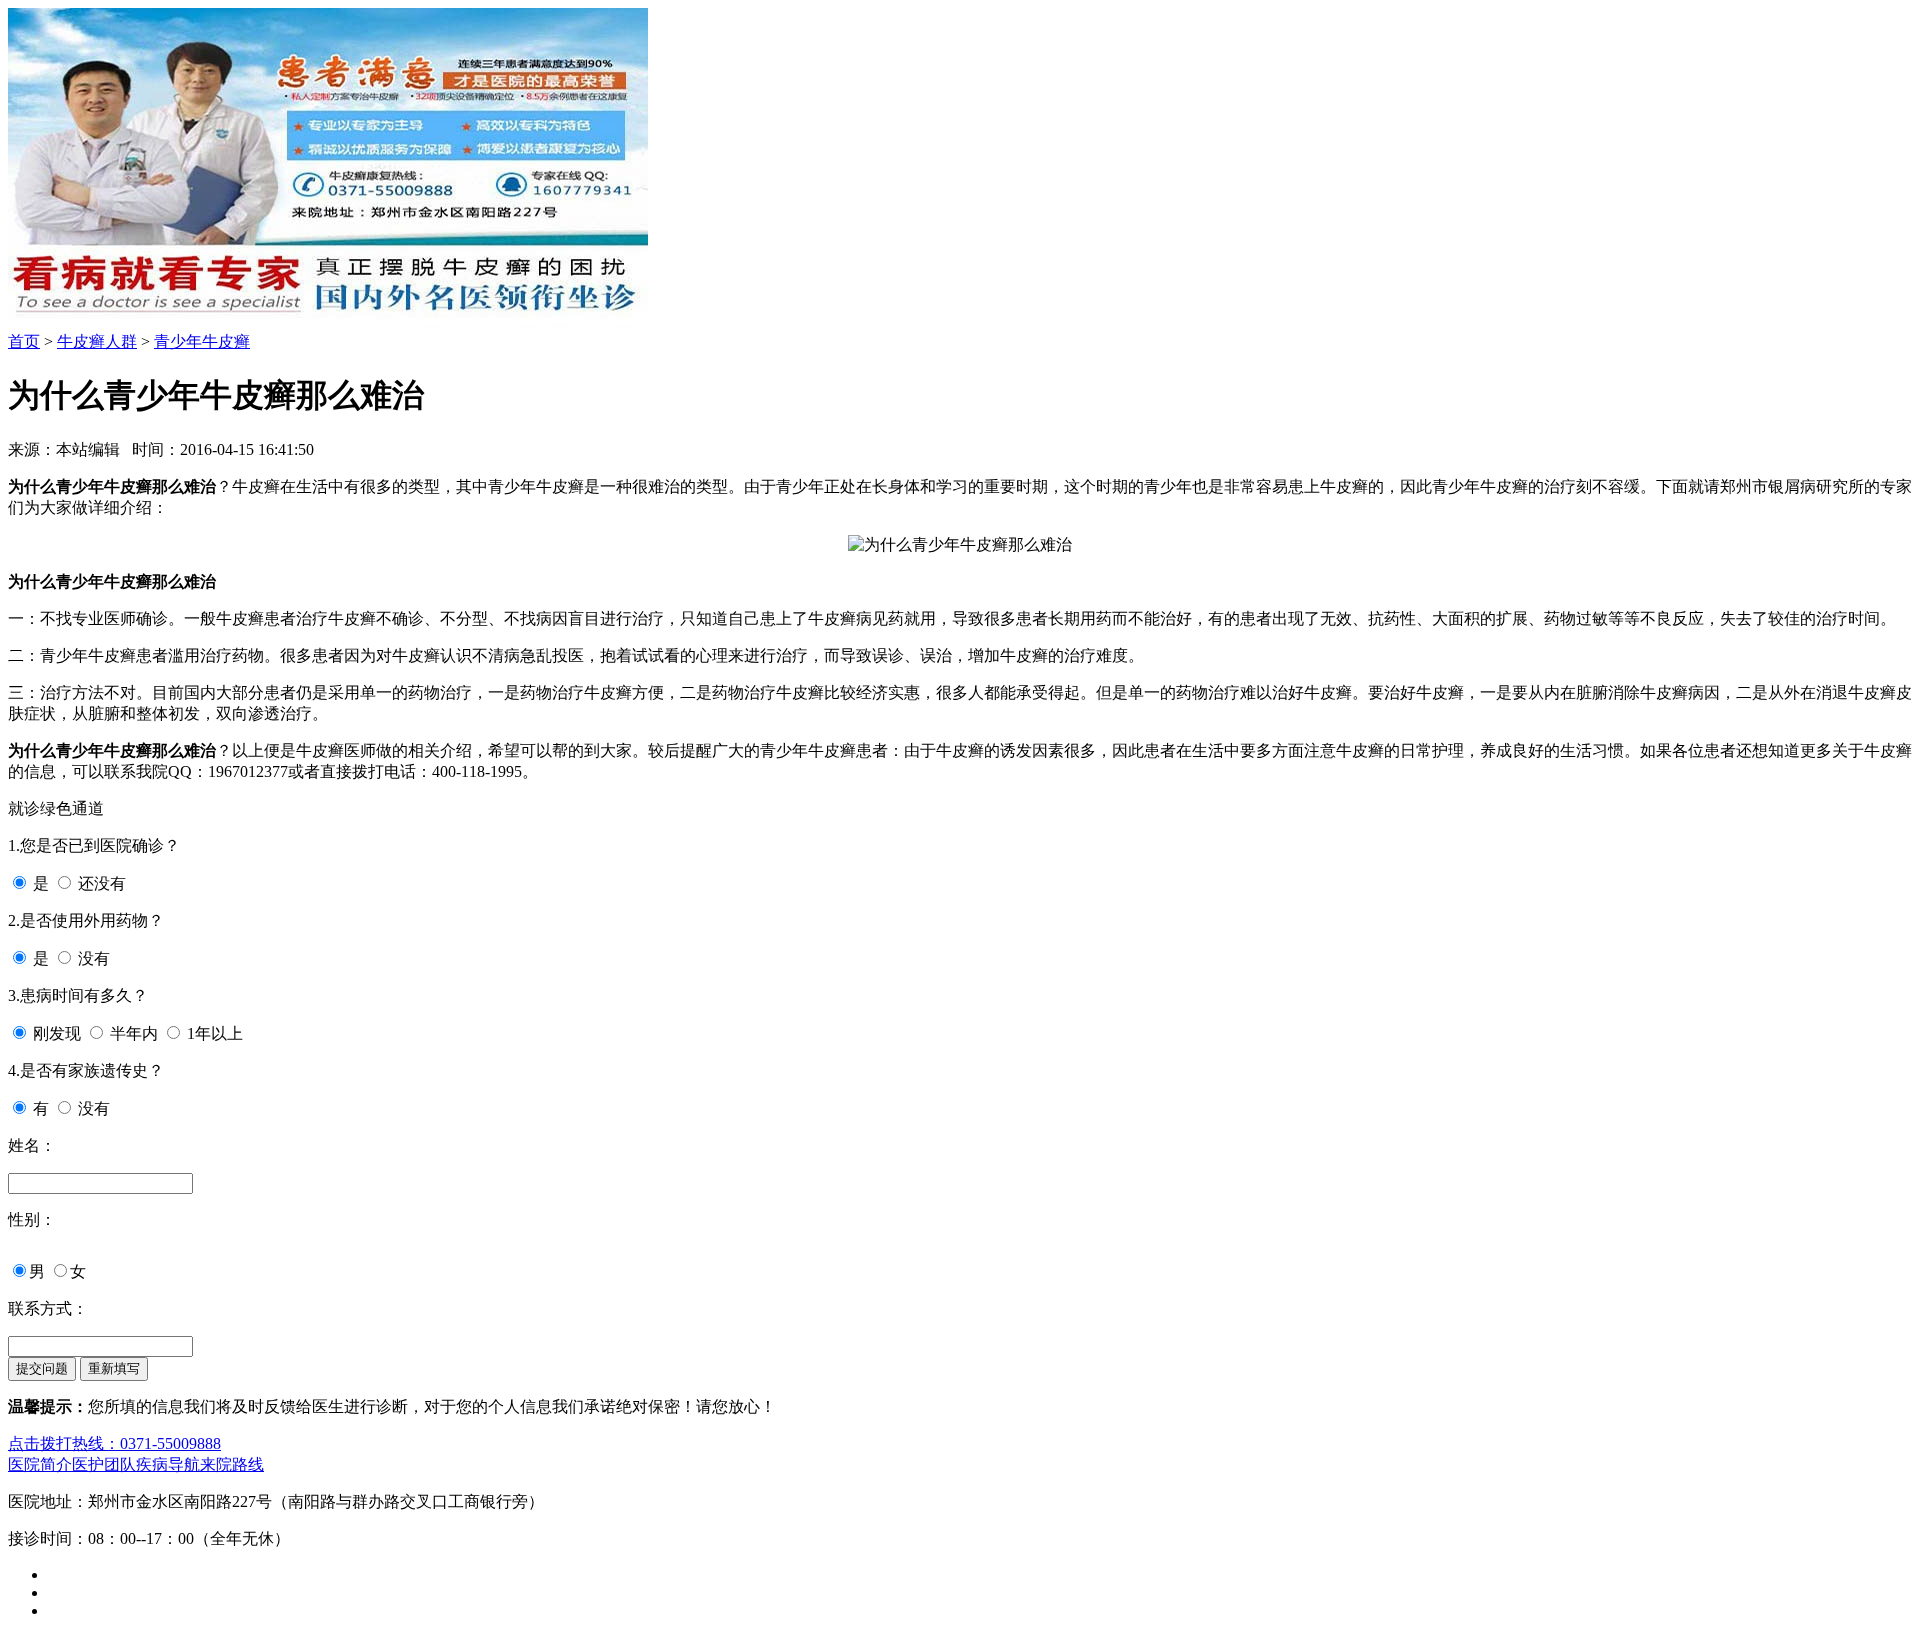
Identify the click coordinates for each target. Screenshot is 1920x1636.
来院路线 (232, 1464)
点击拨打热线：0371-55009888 (114, 1443)
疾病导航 (168, 1464)
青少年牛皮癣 (202, 341)
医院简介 (40, 1464)
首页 (24, 341)
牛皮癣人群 (97, 341)
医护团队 (104, 1464)
